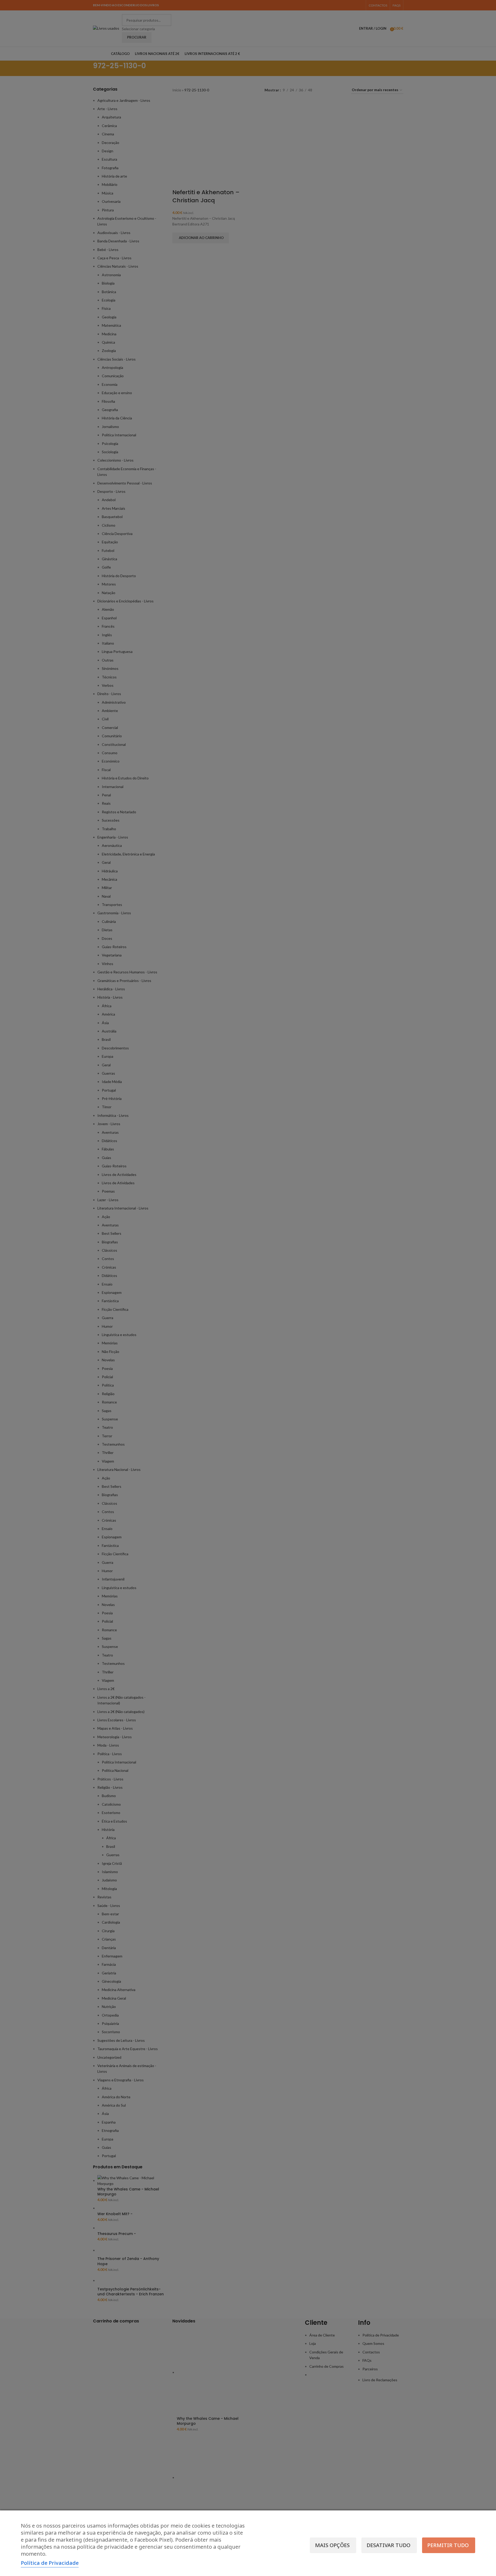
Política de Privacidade (50, 2563)
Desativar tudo (388, 2545)
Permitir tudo (448, 2545)
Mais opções (332, 2545)
